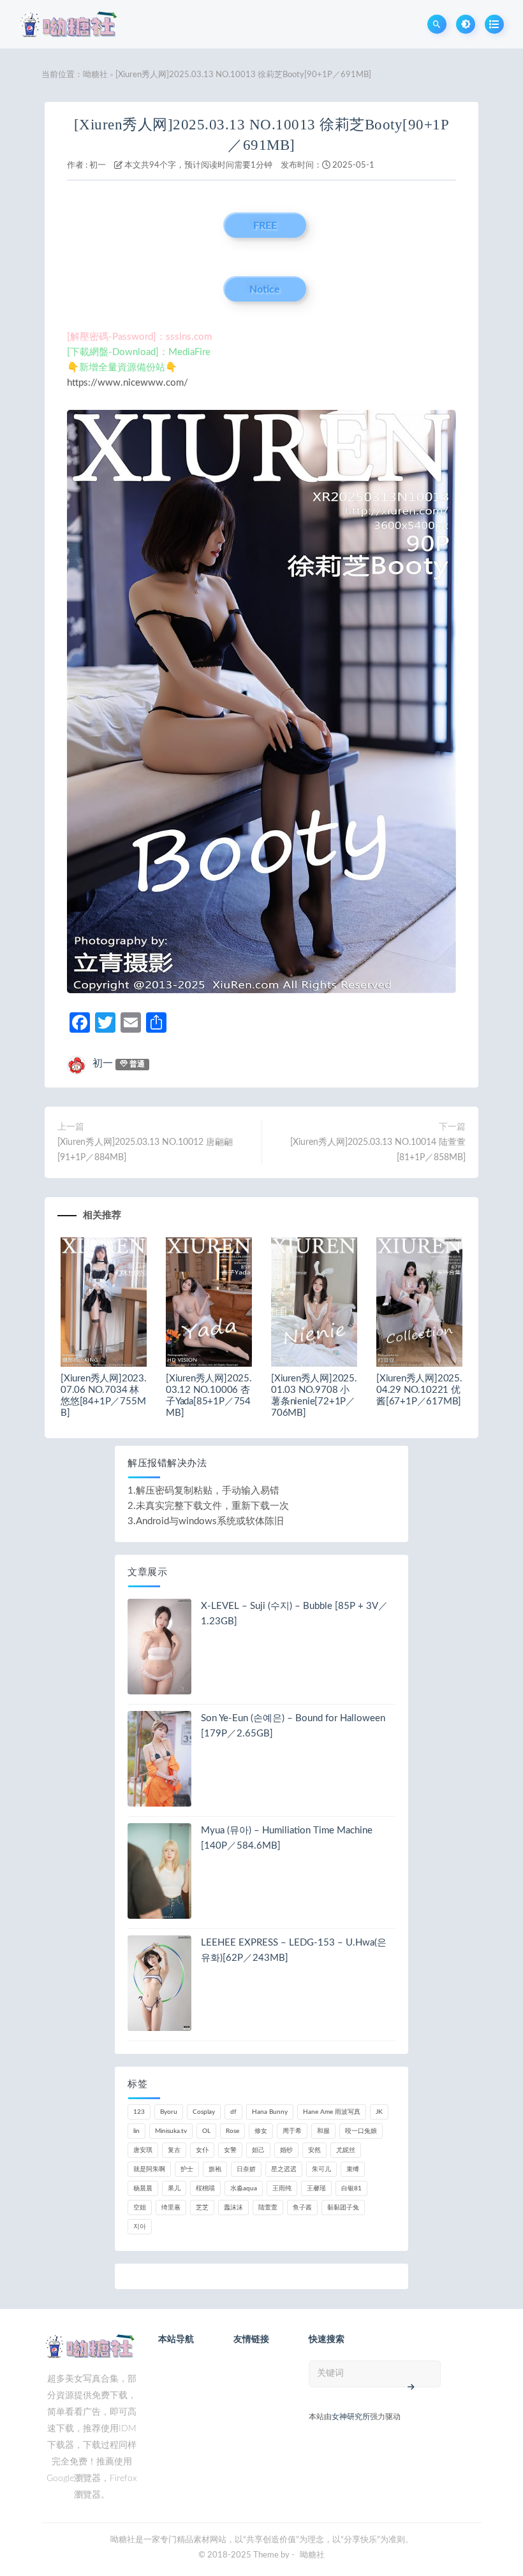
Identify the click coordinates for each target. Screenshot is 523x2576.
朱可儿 (321, 2169)
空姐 (140, 2208)
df (233, 2112)
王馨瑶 (316, 2188)
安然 (314, 2150)
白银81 (351, 2188)
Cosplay (204, 2112)
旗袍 (215, 2169)
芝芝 (202, 2208)
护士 (187, 2169)
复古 (174, 2150)
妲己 (258, 2150)
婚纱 (286, 2150)
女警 (230, 2150)
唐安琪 (143, 2150)
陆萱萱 (268, 2208)
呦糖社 (95, 75)
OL (206, 2131)
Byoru (169, 2112)
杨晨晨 (143, 2188)
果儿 (174, 2188)
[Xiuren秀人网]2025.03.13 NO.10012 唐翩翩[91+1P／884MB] (145, 1150)
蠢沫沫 (233, 2208)
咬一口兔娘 (361, 2131)
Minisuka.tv (171, 2131)
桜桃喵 (205, 2188)
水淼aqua (244, 2188)
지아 (140, 2227)
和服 (323, 2131)
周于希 (292, 2131)
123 (139, 2112)
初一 (98, 165)
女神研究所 (351, 2417)
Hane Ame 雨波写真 (332, 2112)
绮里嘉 (171, 2208)
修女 (261, 2131)
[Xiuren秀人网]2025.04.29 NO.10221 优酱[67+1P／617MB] (419, 1390)
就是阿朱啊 (149, 2169)
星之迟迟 (284, 2169)
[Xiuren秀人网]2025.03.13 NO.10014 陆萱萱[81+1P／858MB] (378, 1150)
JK (379, 2112)
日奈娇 (246, 2169)
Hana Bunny (270, 2112)
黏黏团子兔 (343, 2208)
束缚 (353, 2169)
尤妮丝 (346, 2150)
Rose (232, 2131)
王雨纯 (282, 2188)
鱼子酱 (302, 2208)
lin (136, 2131)
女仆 (202, 2150)
